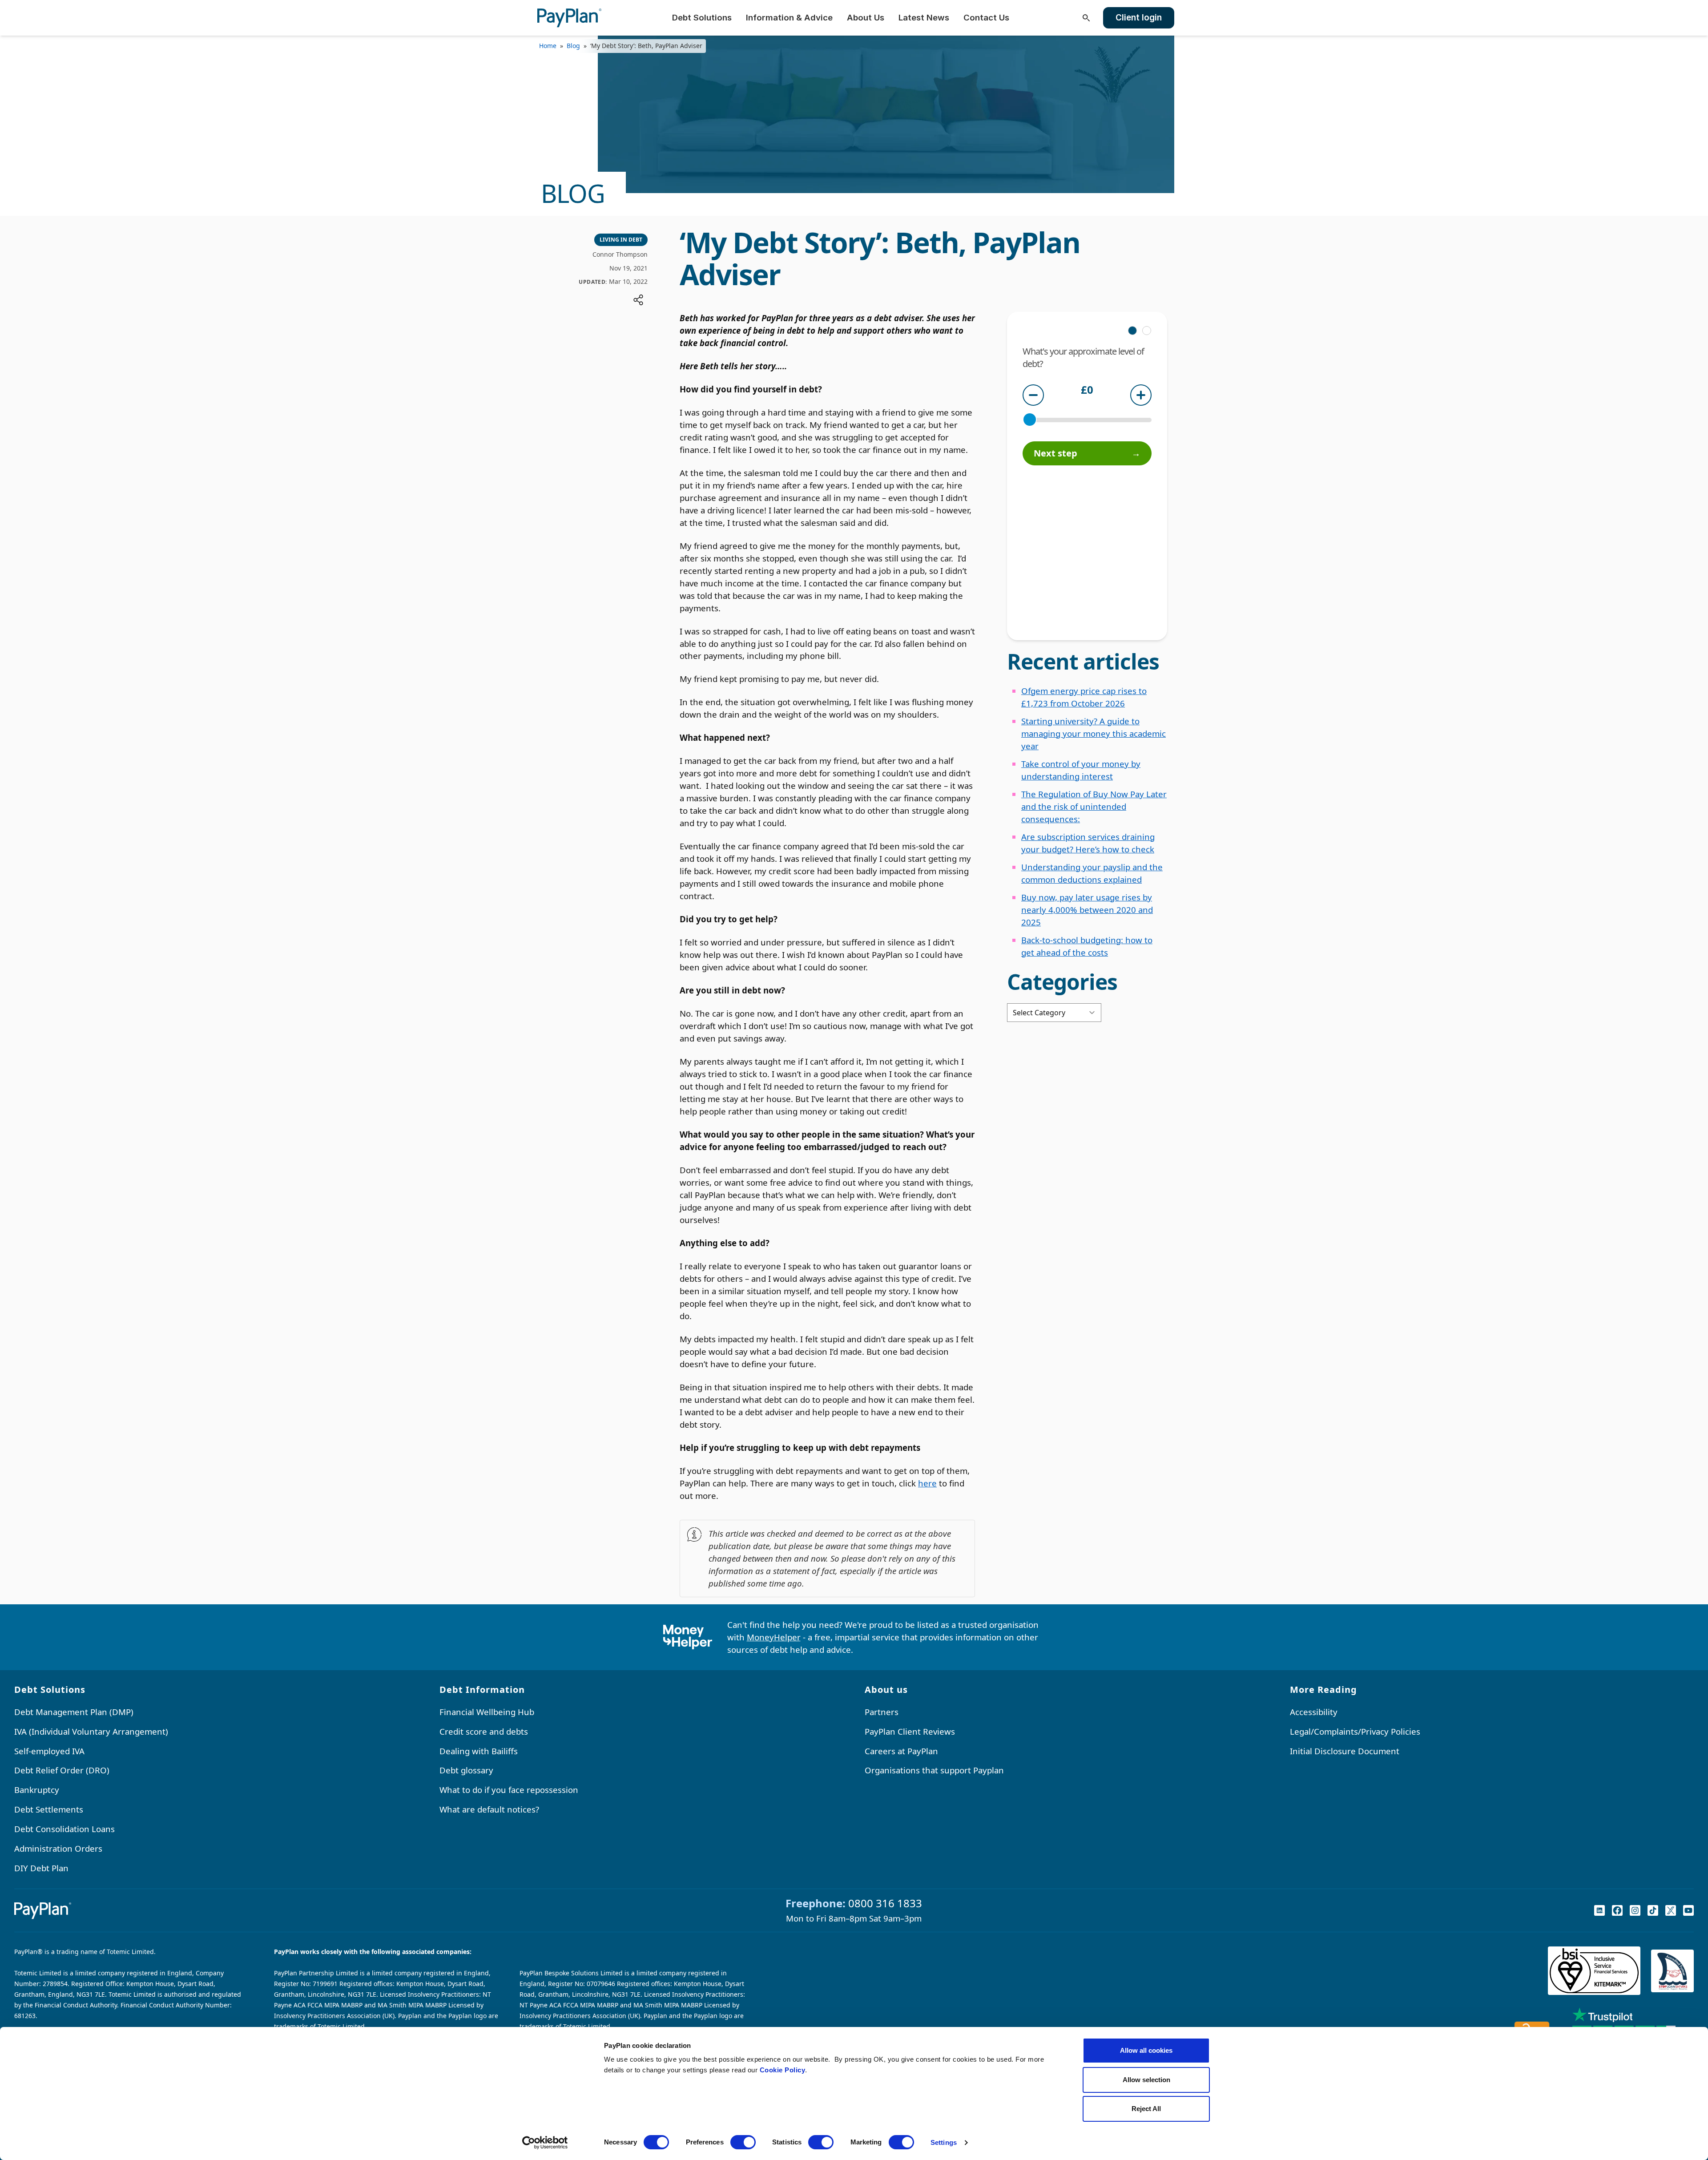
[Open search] (1086, 18)
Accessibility (1314, 1712)
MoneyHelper (774, 1637)
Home (548, 46)
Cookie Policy (783, 2070)
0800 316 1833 (885, 1903)
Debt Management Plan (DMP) (74, 1712)
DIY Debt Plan (41, 1868)
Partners (882, 1712)
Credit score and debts (484, 1731)
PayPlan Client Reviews (910, 1731)
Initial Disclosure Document (1345, 1751)
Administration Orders (58, 1848)
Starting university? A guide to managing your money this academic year (1094, 733)
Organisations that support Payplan (934, 1770)
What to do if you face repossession (509, 1790)
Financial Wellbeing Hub (487, 1712)
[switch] (743, 2142)
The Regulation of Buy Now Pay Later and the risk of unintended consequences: (1094, 806)
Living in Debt (621, 240)
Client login (1139, 18)
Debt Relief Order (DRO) (62, 1770)
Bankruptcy (37, 1790)
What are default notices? (489, 1809)
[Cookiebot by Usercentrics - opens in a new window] (545, 2143)
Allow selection (1146, 2080)
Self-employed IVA (49, 1751)
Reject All (1146, 2109)
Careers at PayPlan (901, 1751)
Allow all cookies (1146, 2050)
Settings (944, 2142)
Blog (573, 46)
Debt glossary (466, 1770)
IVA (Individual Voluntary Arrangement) (91, 1731)
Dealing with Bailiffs (479, 1751)
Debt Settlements (49, 1809)
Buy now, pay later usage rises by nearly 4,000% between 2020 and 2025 (1087, 910)
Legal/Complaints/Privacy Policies (1355, 1731)
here (927, 1483)
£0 (1087, 391)
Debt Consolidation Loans (64, 1829)
